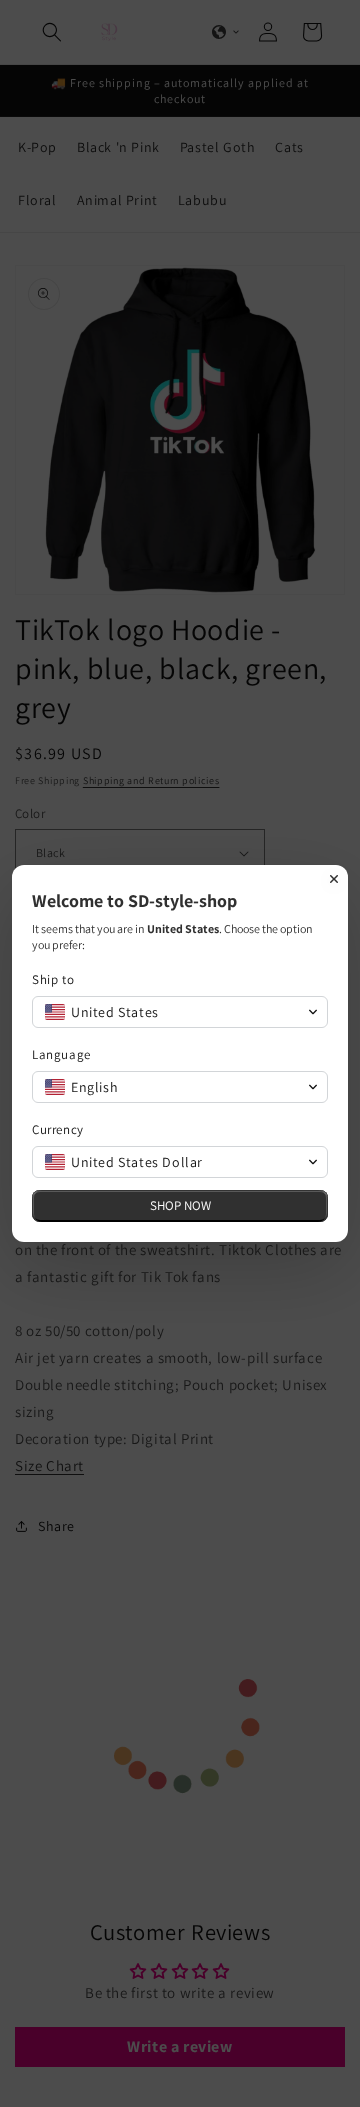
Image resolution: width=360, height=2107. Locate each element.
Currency (58, 1129)
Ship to (53, 979)
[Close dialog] (334, 879)
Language (61, 1054)
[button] (180, 1012)
